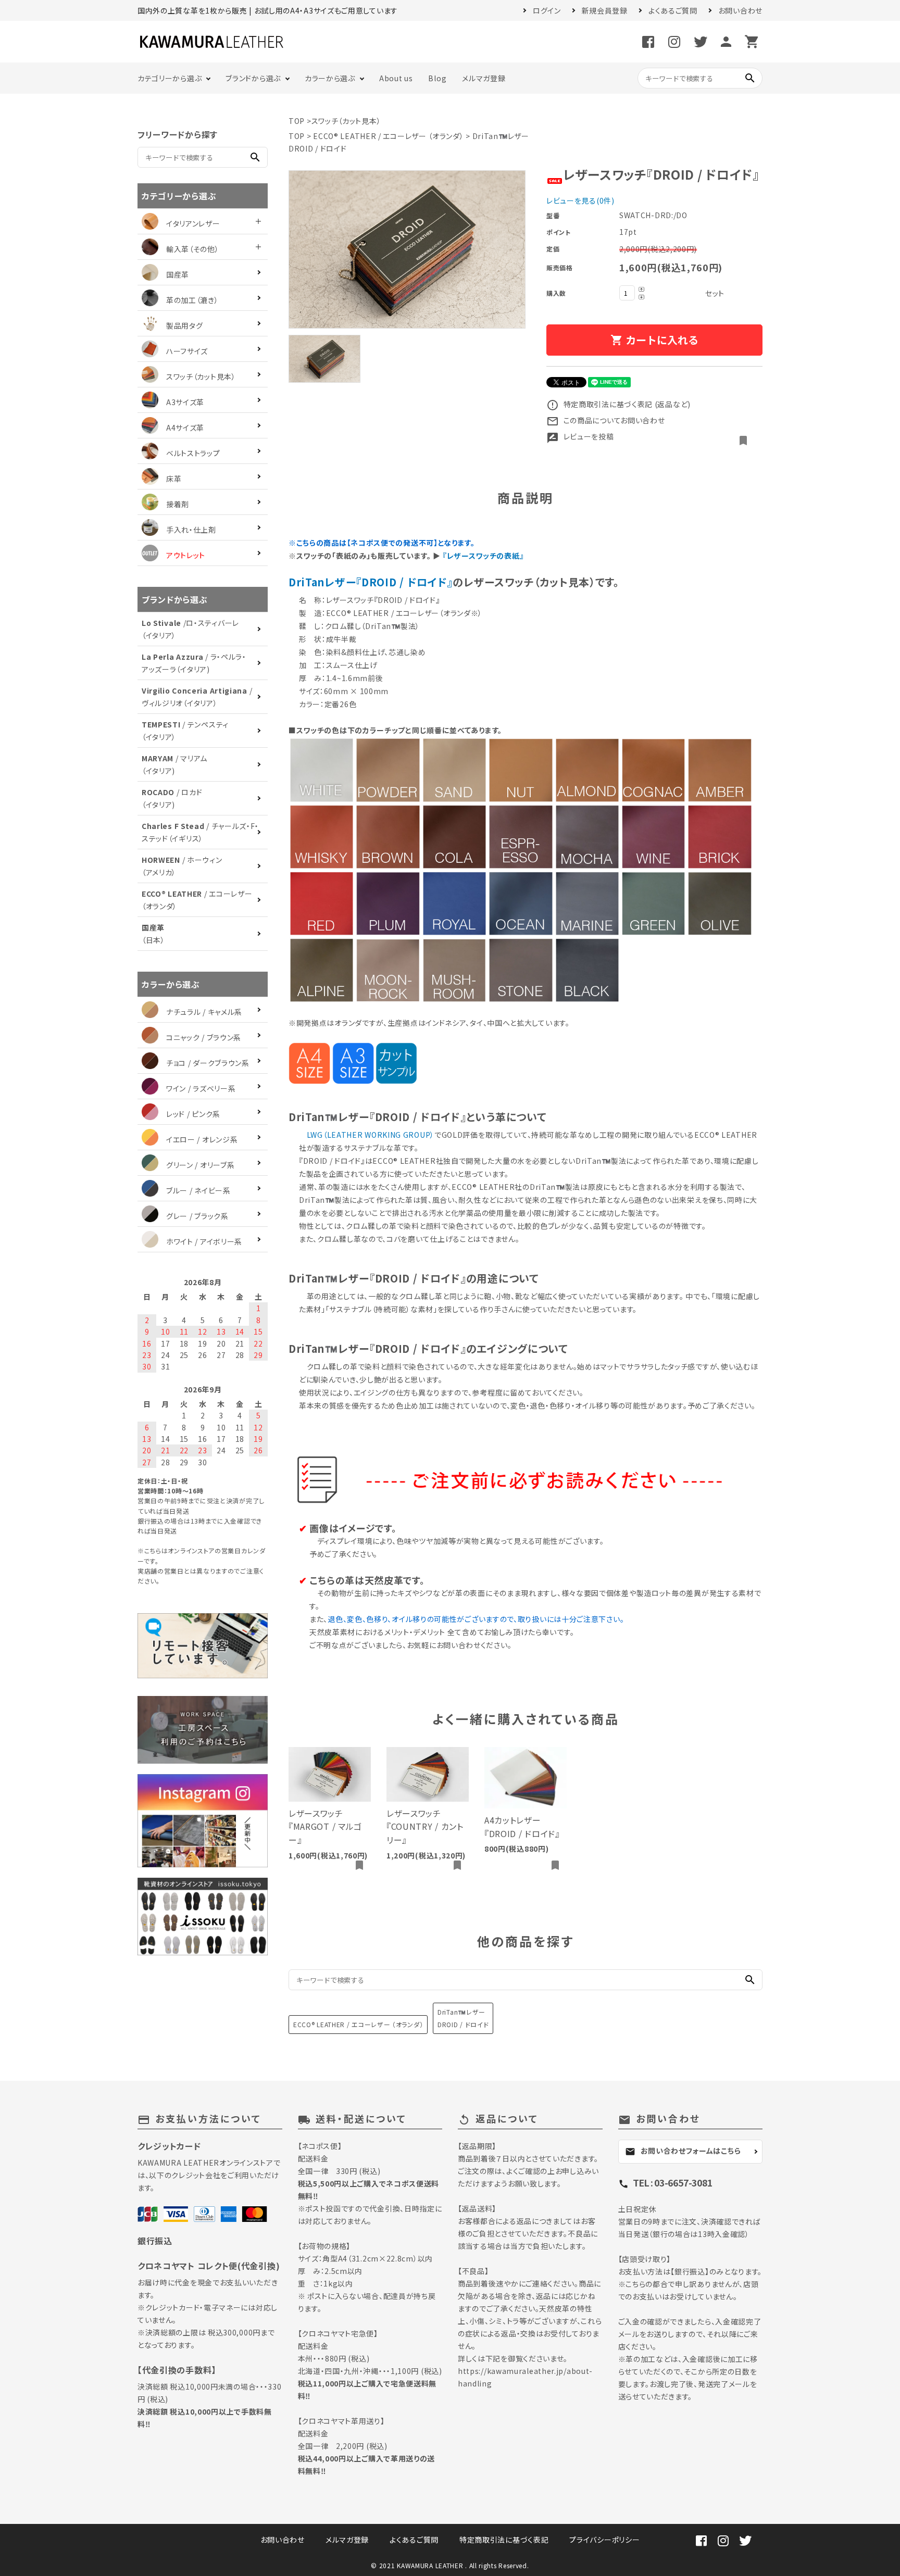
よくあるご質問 (673, 10)
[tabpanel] (407, 249)
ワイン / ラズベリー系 (201, 1088)
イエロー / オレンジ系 (202, 1139)
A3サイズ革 (185, 402)
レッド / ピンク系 (193, 1114)
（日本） (153, 934)
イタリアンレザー (193, 223)
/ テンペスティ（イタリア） (185, 731)
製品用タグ (185, 325)
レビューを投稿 (580, 436)
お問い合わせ (740, 10)
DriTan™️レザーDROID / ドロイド (463, 2018)
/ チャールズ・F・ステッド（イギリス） (200, 832)
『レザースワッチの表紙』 (483, 556)
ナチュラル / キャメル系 (204, 1012)
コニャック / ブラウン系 (204, 1037)
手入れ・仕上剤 (191, 530)
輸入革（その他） (193, 249)
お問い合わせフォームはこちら (683, 2151)
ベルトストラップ (193, 453)
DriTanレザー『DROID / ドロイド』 (371, 582)
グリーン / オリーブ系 (200, 1165)
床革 (174, 479)
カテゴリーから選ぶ (170, 78)
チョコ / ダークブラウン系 (208, 1063)
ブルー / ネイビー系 (198, 1190)
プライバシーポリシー (604, 2540)
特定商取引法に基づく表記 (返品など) (618, 404)
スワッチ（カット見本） (346, 121)
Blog (437, 78)
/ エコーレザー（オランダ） (197, 900)
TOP (297, 121)
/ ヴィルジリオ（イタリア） (197, 697)
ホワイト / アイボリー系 (204, 1241)
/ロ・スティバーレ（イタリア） (190, 629)
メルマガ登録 (484, 78)
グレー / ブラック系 (197, 1216)
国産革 (178, 274)
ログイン (547, 10)
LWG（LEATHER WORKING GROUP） (371, 1135)
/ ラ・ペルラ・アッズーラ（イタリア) (194, 663)
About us (396, 78)
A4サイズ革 (185, 428)
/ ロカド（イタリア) (172, 798)
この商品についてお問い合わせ (606, 420)
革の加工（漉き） (192, 300)
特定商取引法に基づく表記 (504, 2540)
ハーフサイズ (187, 351)
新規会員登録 (605, 10)
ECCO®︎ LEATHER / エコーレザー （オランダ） (388, 136)
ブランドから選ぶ (253, 78)
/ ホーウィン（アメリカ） (182, 866)
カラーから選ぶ (330, 78)
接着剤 (178, 504)
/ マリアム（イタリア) (174, 764)
